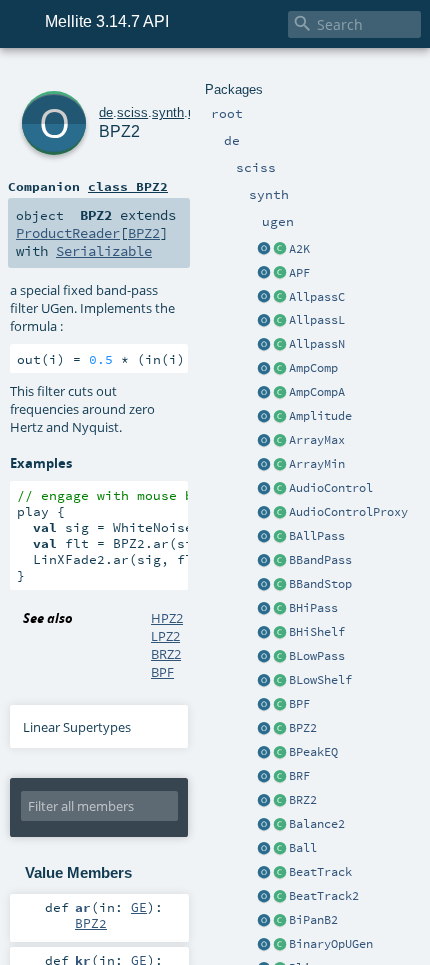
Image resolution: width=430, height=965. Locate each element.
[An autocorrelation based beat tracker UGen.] (264, 873)
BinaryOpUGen (331, 944)
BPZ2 (303, 728)
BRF (299, 776)
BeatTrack (320, 872)
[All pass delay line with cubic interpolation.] (264, 298)
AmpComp (313, 368)
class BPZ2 (128, 186)
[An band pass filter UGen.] (264, 561)
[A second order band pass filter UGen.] (264, 705)
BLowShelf (320, 680)
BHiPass (313, 608)
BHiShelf (317, 632)
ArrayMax (317, 440)
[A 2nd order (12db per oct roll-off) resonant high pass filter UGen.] (264, 609)
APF (299, 273)
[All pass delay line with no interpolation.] (264, 345)
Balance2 (317, 824)
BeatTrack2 (324, 896)
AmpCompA (317, 392)
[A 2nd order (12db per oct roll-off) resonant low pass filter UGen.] (264, 657)
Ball (303, 848)
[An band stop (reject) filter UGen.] (264, 585)
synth (168, 112)
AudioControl (331, 488)
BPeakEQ (313, 752)
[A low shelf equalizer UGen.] (264, 681)
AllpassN (317, 344)
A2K (299, 249)
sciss (132, 112)
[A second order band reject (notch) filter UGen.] (264, 777)
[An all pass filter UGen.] (264, 537)
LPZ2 (165, 636)
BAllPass (317, 536)
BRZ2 (303, 800)
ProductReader (68, 233)
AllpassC (317, 297)
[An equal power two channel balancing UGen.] (264, 825)
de (106, 112)
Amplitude (320, 416)
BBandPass (320, 560)
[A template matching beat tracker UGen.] (264, 897)
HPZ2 (167, 618)
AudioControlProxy (348, 512)
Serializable (104, 251)
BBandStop (320, 584)
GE (139, 907)
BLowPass (317, 656)
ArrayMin (317, 464)
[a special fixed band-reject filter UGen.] (264, 801)
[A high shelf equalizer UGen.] (264, 633)
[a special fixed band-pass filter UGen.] (264, 729)
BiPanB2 (313, 920)
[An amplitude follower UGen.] (264, 417)
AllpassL (317, 320)
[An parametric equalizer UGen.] (264, 753)
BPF (299, 704)
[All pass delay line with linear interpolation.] (264, 321)
